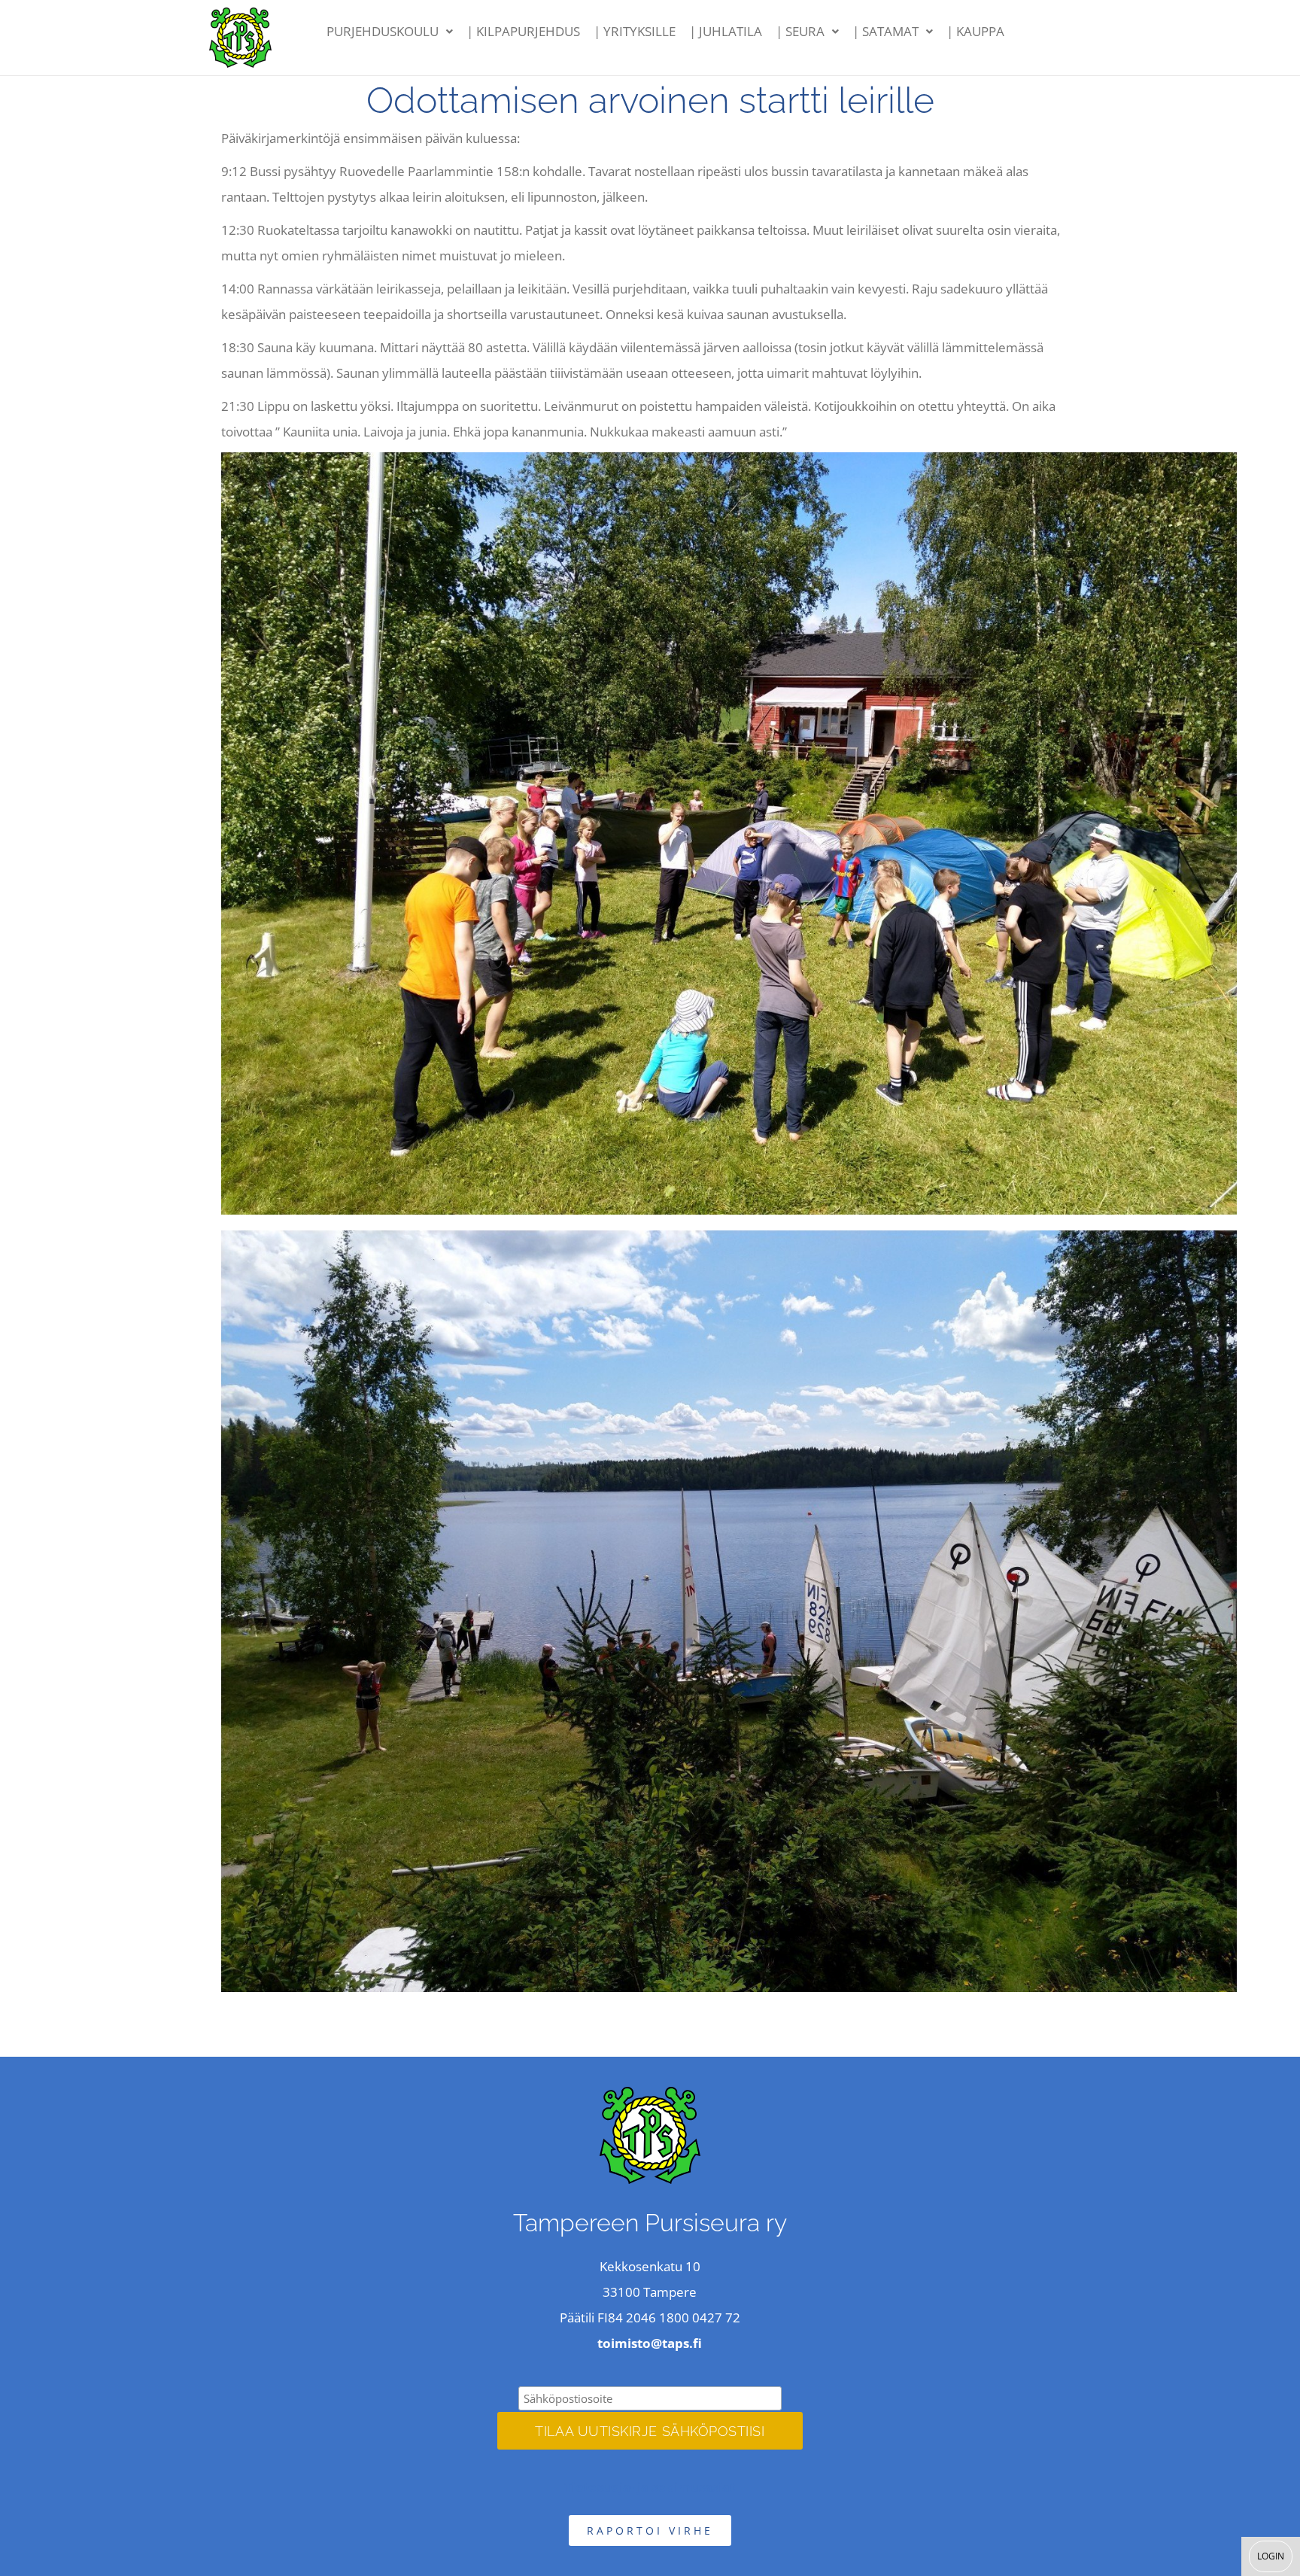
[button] (390, 32)
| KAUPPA (975, 31)
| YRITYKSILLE (635, 31)
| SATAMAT (885, 31)
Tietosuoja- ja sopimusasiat (650, 2487)
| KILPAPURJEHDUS (523, 31)
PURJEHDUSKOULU (383, 31)
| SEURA (800, 31)
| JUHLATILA (726, 31)
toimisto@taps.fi (650, 2343)
